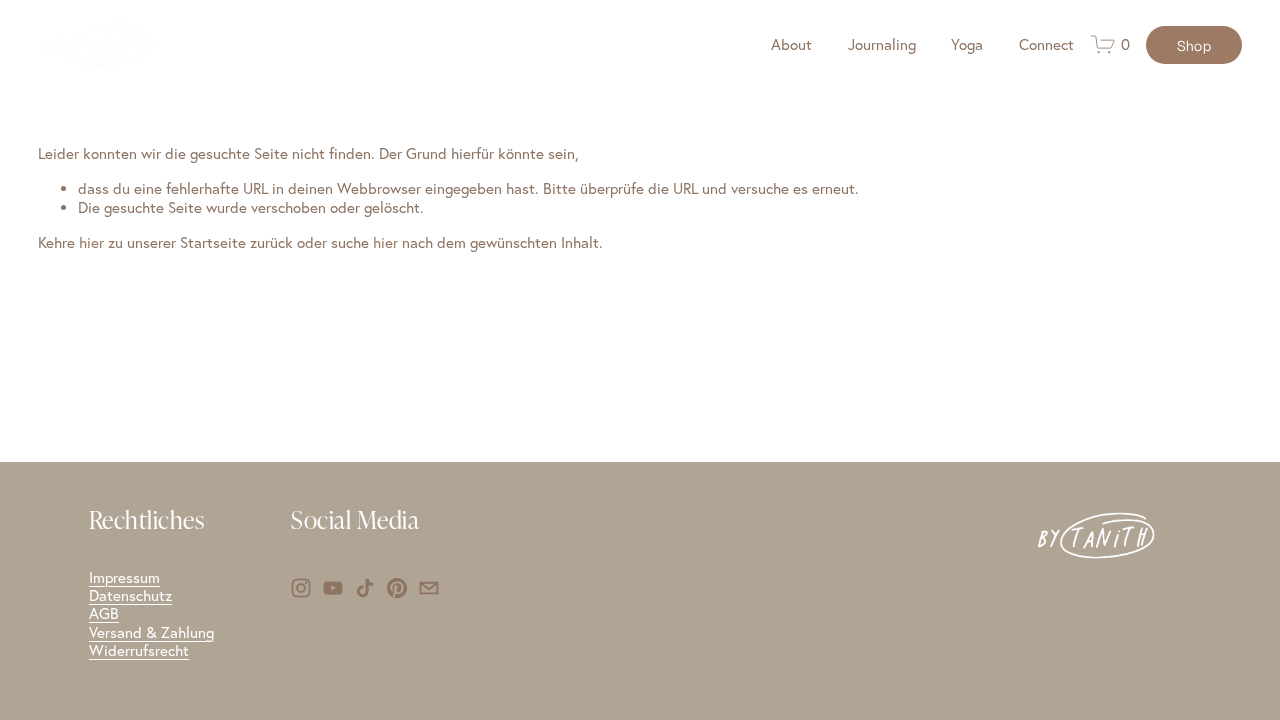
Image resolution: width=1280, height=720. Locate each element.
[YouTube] (333, 588)
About (791, 44)
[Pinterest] (397, 588)
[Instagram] (301, 588)
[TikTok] (365, 588)
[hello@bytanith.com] (429, 588)
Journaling (882, 44)
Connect (1046, 44)
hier (91, 242)
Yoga (967, 44)
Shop (1194, 45)
